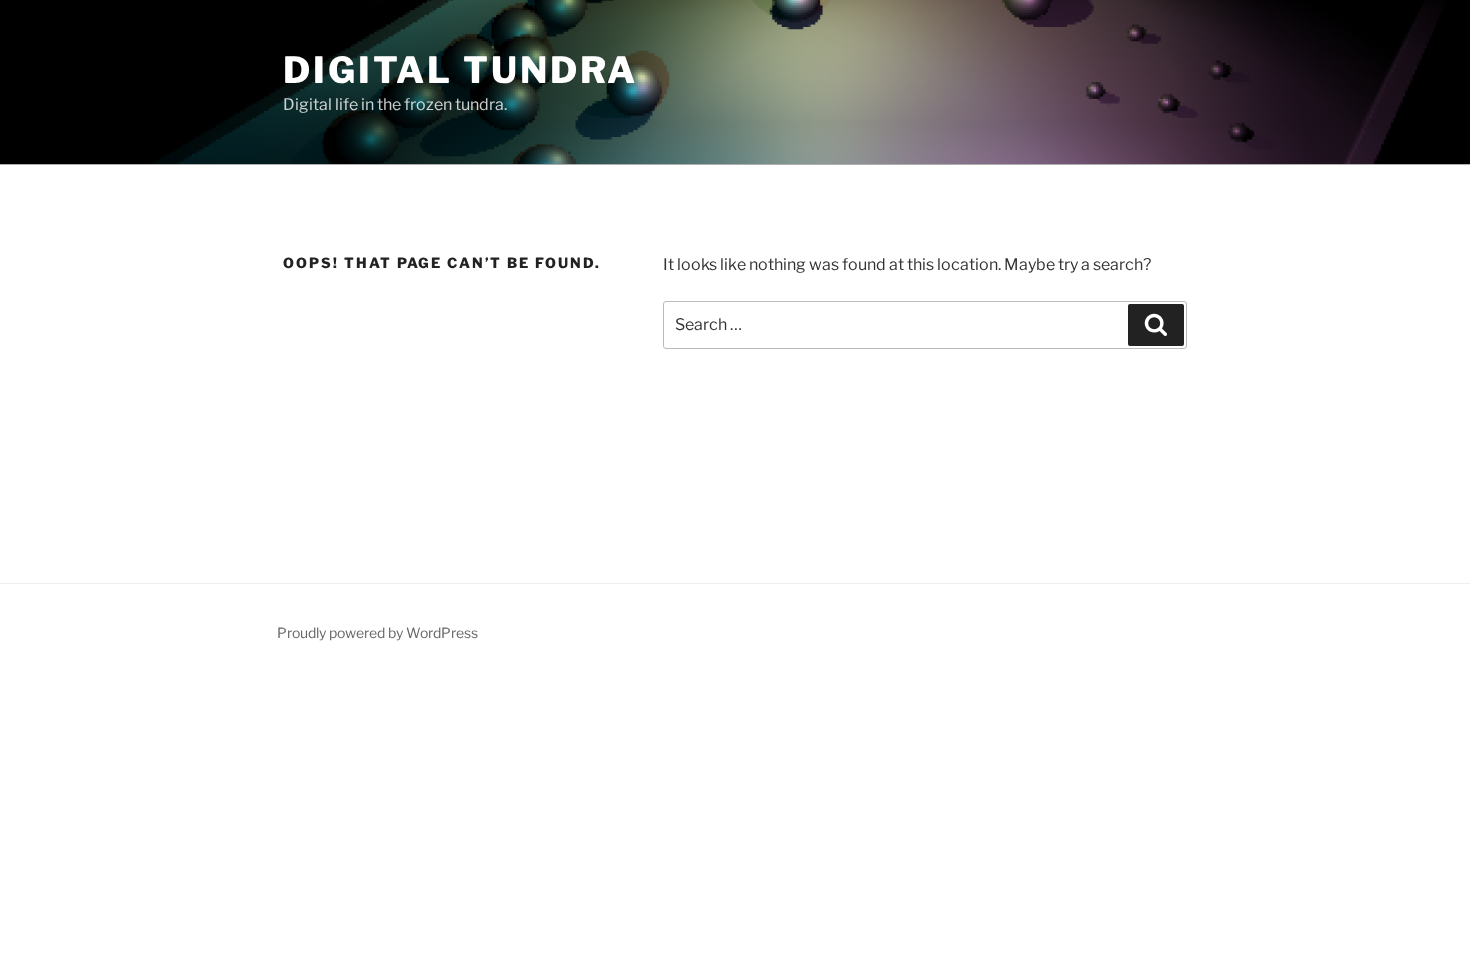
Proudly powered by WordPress (377, 632)
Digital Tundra (460, 70)
